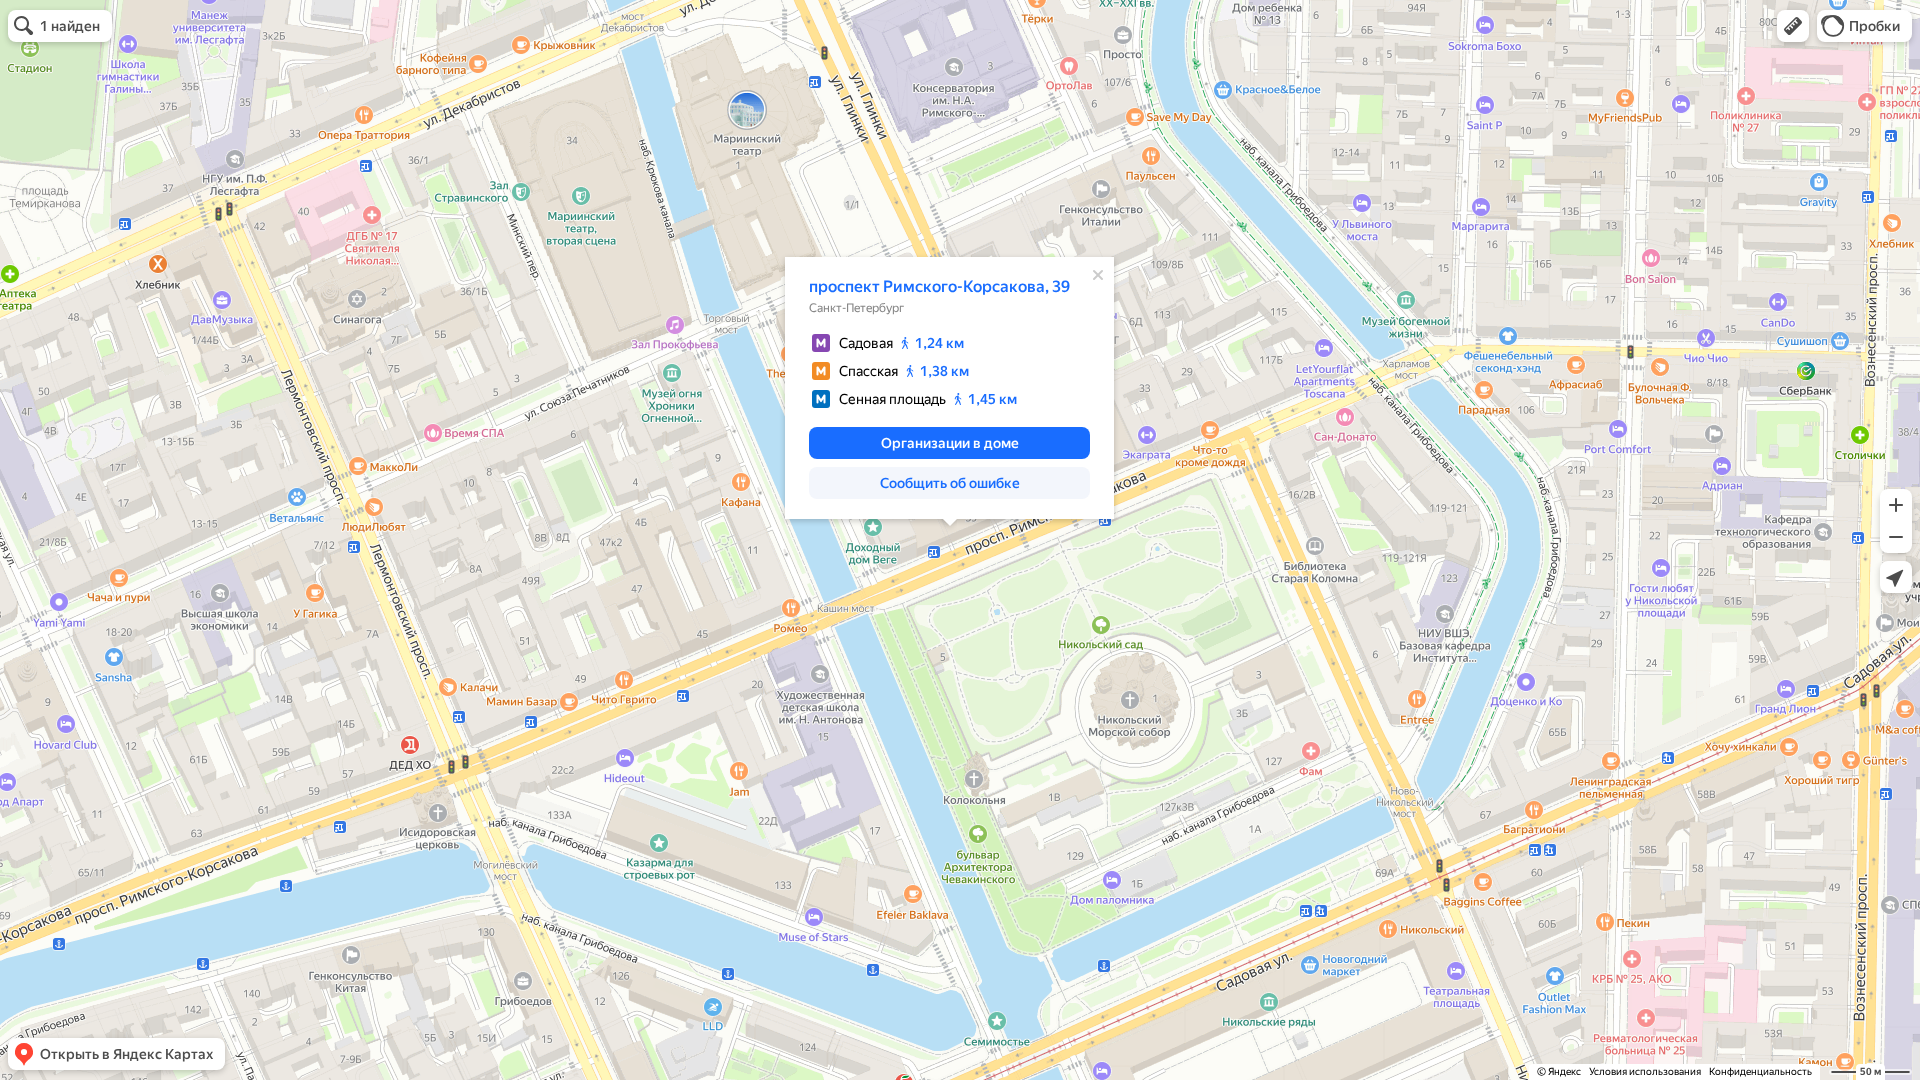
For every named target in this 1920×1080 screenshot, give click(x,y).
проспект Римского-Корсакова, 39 (939, 286)
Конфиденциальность (1760, 1071)
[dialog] (949, 388)
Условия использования (1645, 1071)
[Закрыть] (1098, 275)
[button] (1793, 26)
